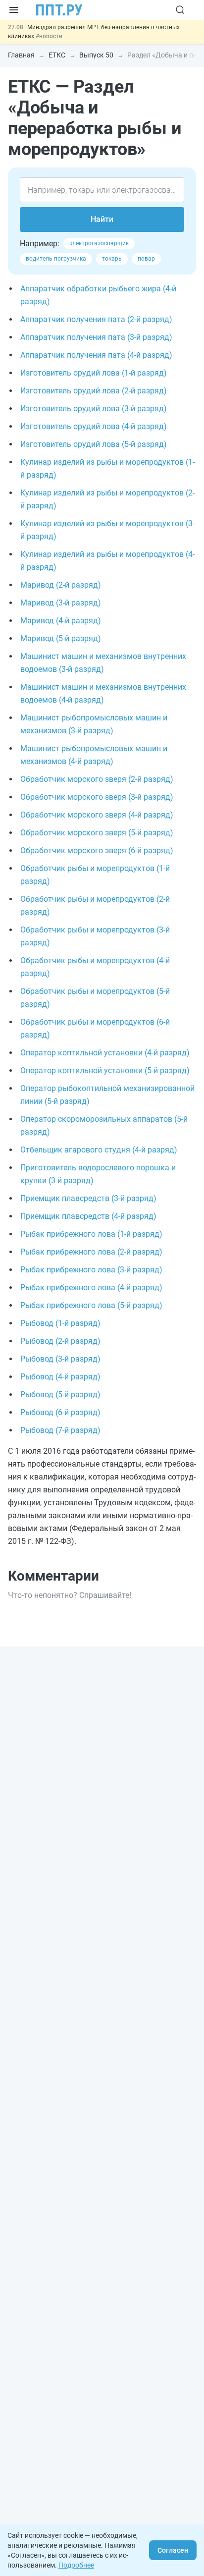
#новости (49, 36)
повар (146, 259)
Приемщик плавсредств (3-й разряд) (88, 1198)
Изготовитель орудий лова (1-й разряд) (94, 373)
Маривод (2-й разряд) (61, 585)
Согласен (173, 2550)
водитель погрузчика (56, 259)
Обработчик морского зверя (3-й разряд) (97, 797)
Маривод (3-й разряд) (61, 603)
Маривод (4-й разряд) (61, 621)
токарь (112, 259)
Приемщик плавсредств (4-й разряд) (88, 1216)
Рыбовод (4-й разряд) (60, 1377)
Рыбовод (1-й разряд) (60, 1323)
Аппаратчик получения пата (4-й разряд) (96, 355)
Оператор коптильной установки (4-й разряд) (105, 1053)
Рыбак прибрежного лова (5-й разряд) (91, 1305)
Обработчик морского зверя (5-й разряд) (97, 833)
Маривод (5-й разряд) (61, 638)
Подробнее (76, 2565)
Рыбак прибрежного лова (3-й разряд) (91, 1270)
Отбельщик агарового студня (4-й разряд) (99, 1150)
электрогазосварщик (99, 243)
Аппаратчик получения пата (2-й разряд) (96, 319)
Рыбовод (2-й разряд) (60, 1341)
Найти (102, 219)
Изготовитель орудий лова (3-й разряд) (94, 409)
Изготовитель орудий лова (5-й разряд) (94, 444)
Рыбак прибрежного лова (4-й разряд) (91, 1288)
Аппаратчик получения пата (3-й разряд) (96, 337)
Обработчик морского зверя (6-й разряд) (97, 850)
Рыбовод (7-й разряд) (60, 1430)
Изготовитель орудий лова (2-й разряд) (94, 391)
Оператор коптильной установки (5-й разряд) (105, 1070)
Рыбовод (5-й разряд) (60, 1395)
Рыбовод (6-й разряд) (60, 1412)
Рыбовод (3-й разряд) (60, 1359)
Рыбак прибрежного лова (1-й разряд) (91, 1234)
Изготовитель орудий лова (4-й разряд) (94, 426)
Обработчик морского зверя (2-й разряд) (97, 779)
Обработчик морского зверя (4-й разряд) (97, 815)
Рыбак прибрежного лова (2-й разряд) (91, 1252)
